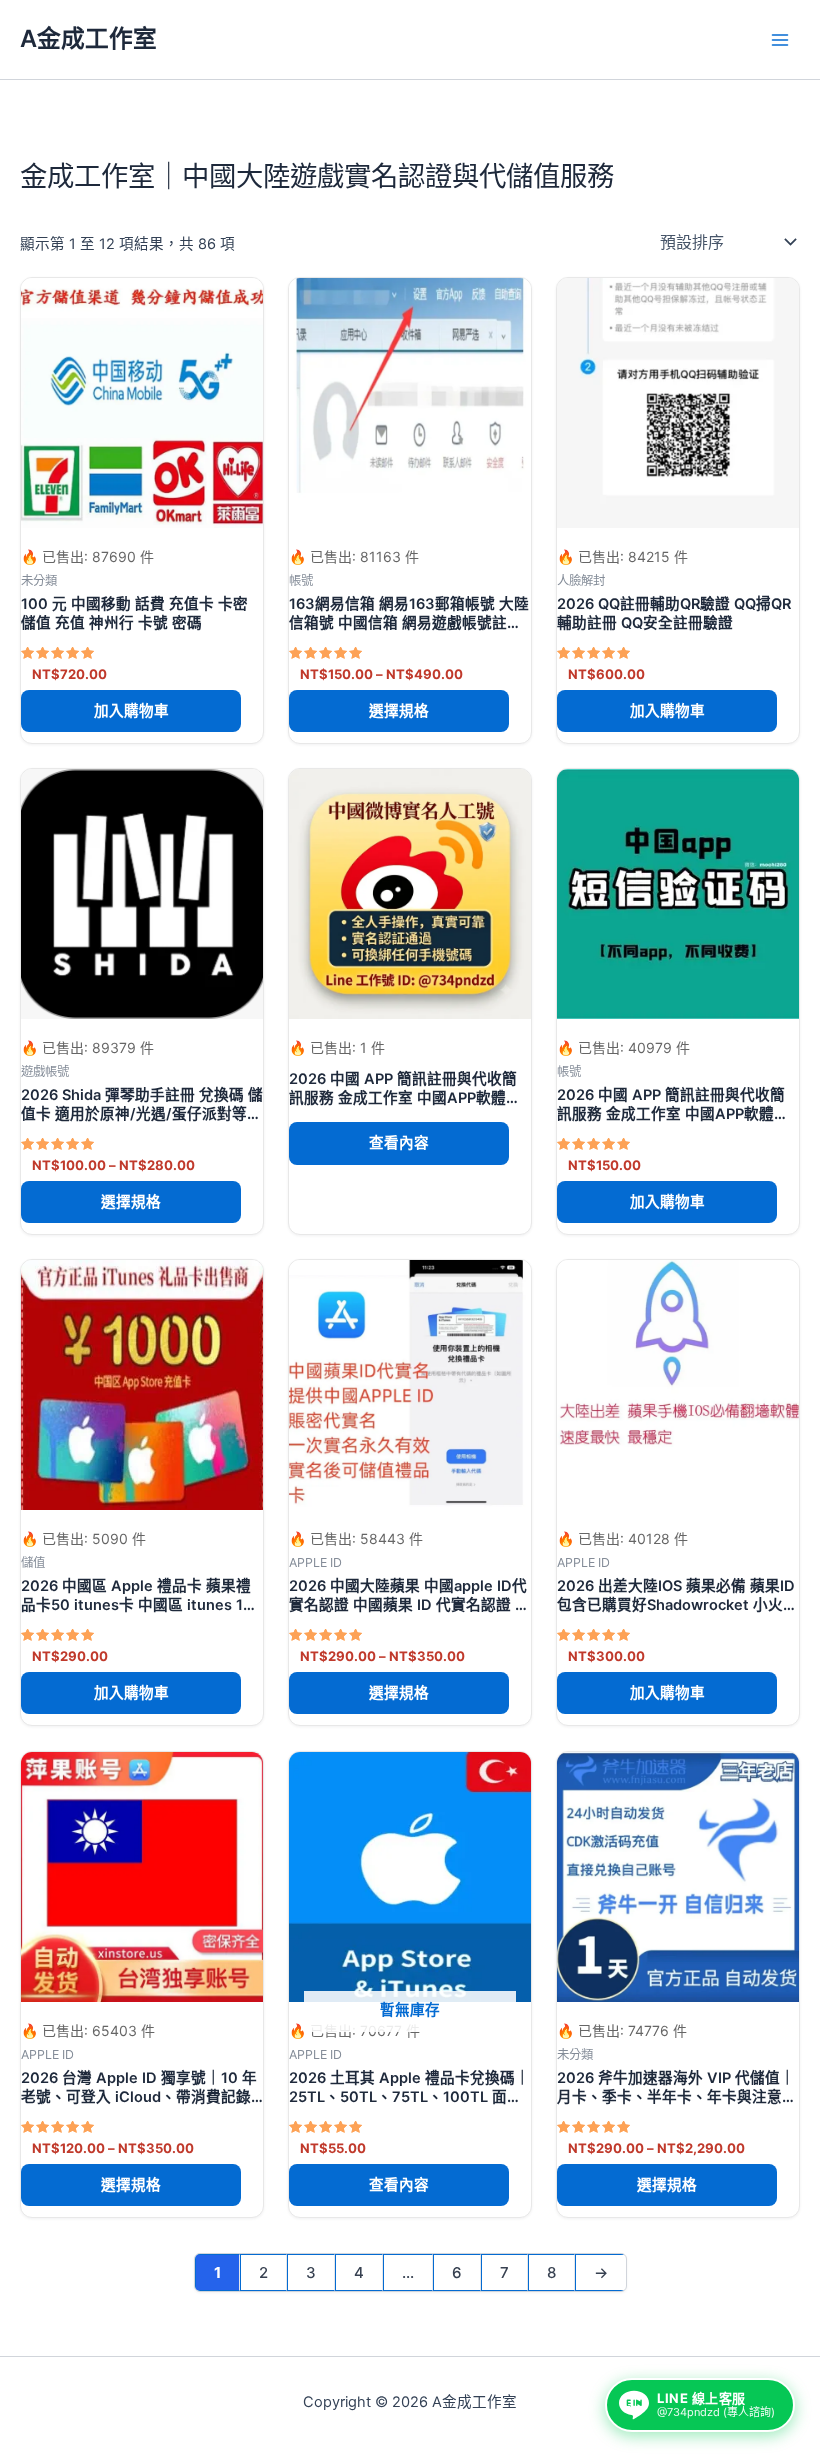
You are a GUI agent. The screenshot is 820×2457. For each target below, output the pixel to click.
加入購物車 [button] (131, 711)
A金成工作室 (88, 38)
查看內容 (399, 1143)
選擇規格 (399, 711)
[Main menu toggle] (780, 39)
